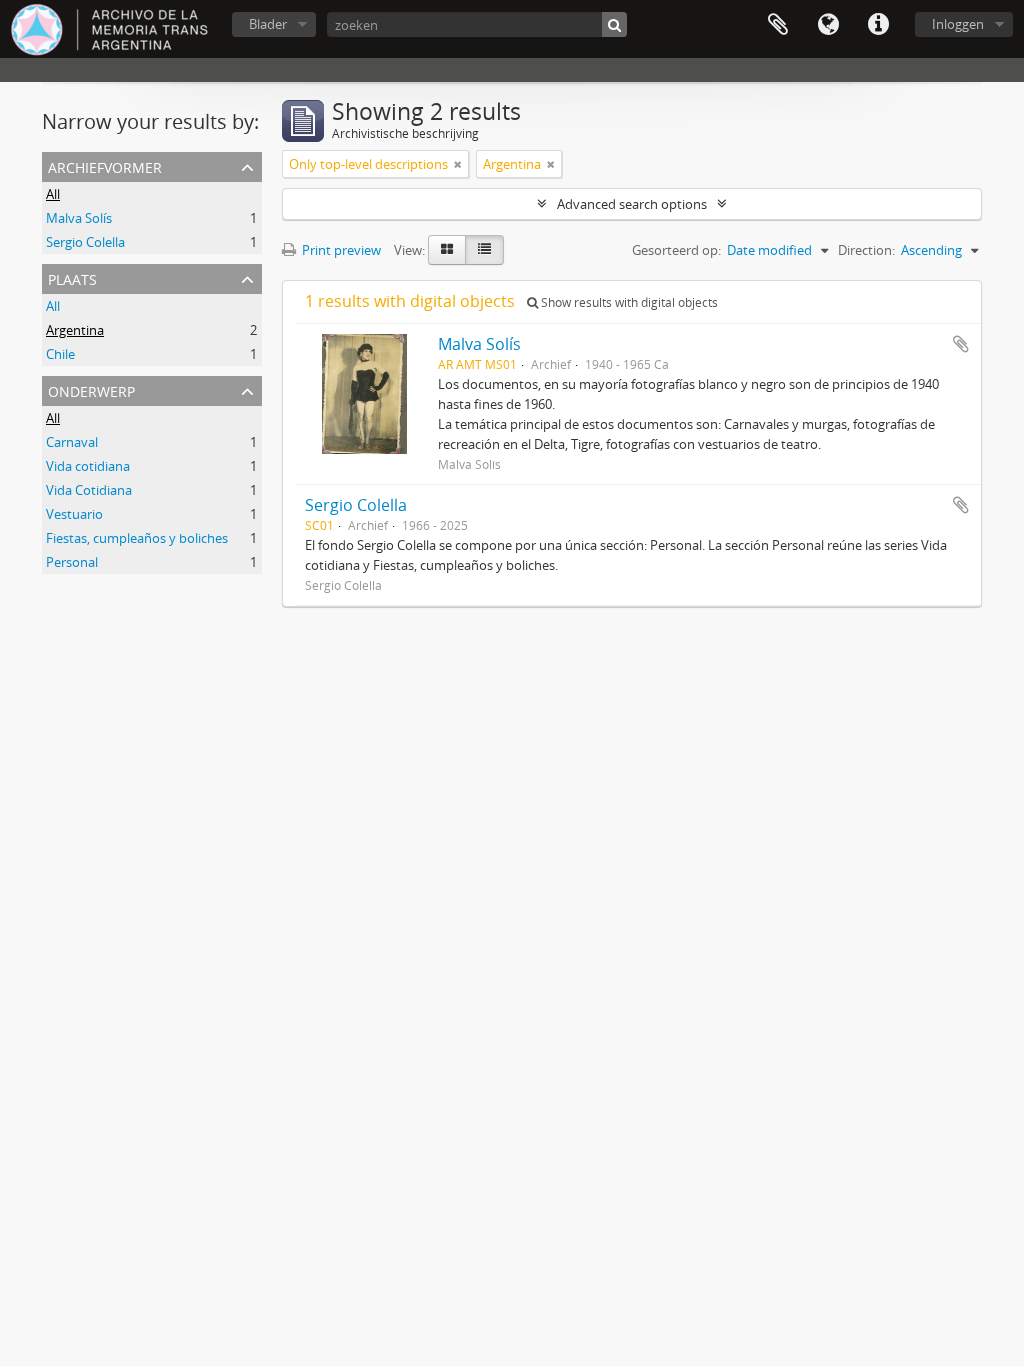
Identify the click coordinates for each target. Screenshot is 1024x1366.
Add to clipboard (961, 344)
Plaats (72, 277)
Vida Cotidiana (89, 490)
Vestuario (74, 514)
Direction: (866, 250)
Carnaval (72, 442)
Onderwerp (91, 389)
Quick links (878, 25)
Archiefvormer (105, 165)
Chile (60, 354)
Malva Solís (79, 218)
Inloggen (958, 24)
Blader (268, 24)
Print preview (340, 250)
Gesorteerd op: (676, 250)
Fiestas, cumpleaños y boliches (137, 538)
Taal (828, 25)
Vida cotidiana (88, 466)
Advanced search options (632, 204)
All (53, 194)
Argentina (75, 330)
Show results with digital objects (628, 302)
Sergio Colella (85, 242)
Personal (72, 562)
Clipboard (778, 25)
